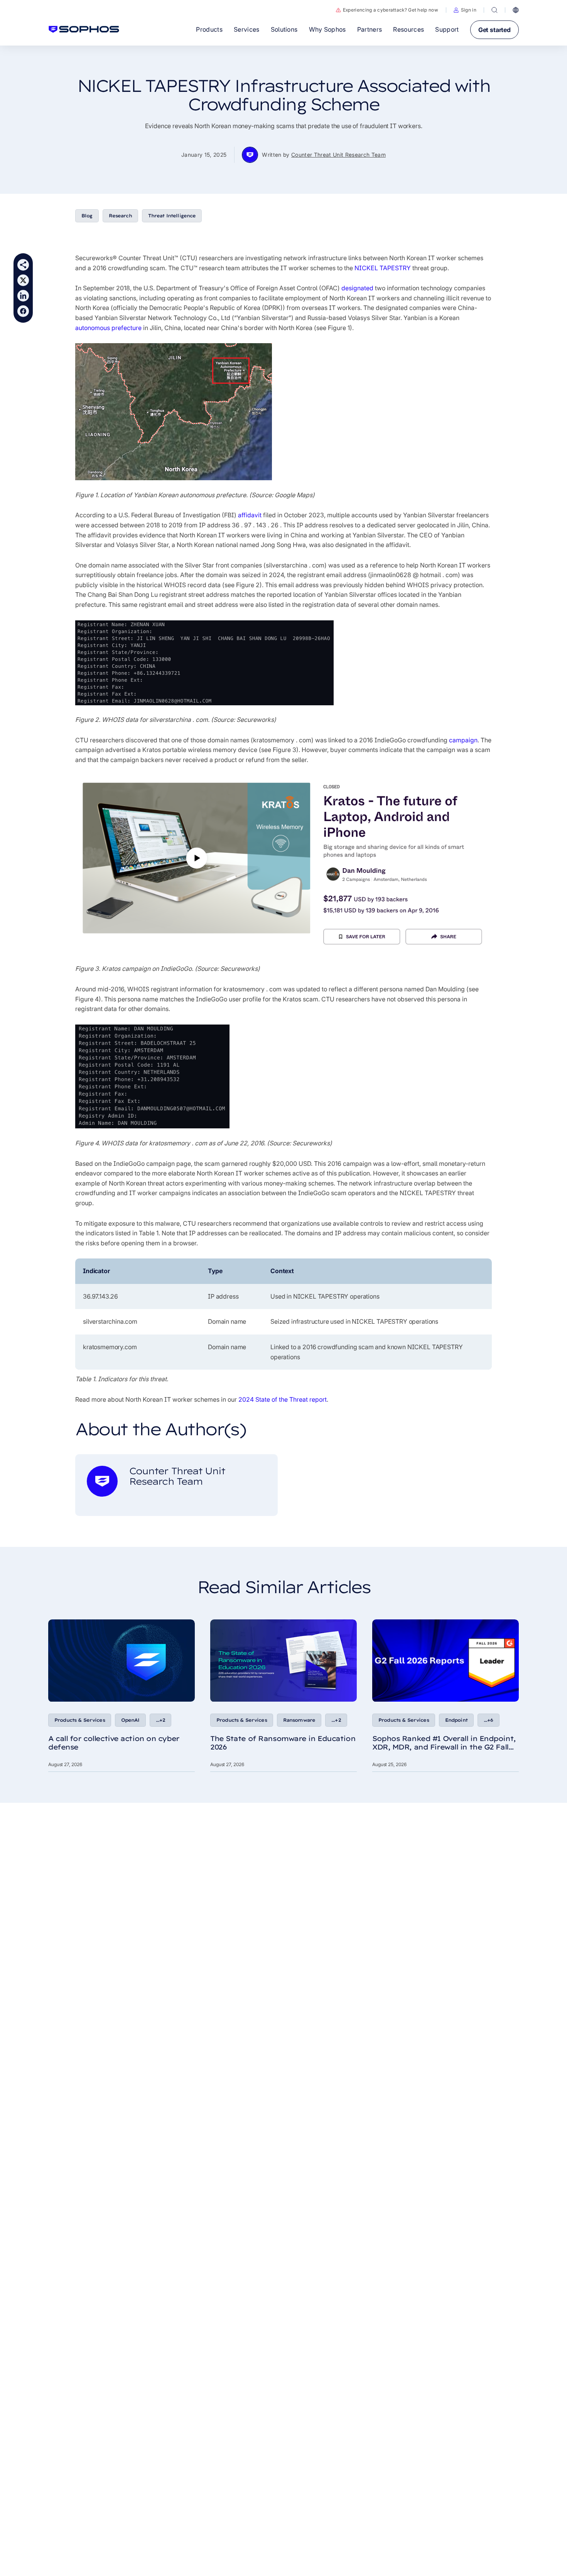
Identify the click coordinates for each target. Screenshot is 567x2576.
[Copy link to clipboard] (23, 265)
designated (357, 288)
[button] (465, 10)
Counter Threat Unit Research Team (338, 155)
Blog (87, 216)
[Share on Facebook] (23, 311)
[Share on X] (23, 280)
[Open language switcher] (516, 10)
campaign (463, 740)
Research (120, 216)
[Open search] (494, 10)
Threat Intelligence (172, 216)
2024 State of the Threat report (283, 1399)
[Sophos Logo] (84, 29)
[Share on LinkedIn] (23, 296)
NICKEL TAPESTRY (383, 268)
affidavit (250, 515)
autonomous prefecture (108, 328)
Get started (494, 30)
